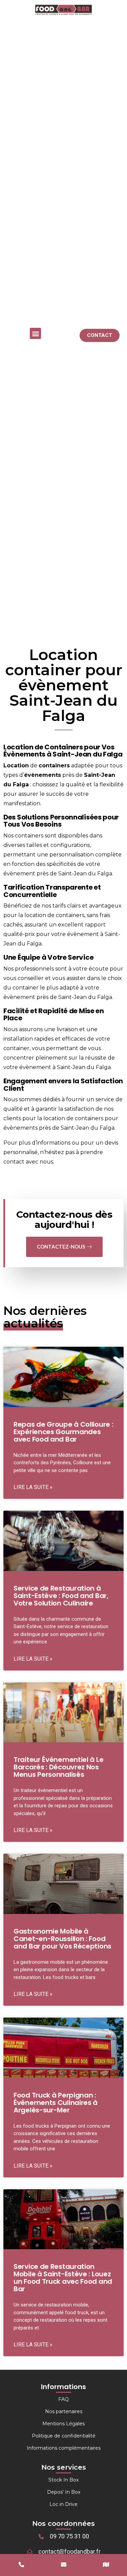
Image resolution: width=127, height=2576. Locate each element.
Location (16, 765)
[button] (35, 333)
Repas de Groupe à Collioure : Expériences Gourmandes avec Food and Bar (63, 1432)
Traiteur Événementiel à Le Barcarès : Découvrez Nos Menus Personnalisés (58, 1767)
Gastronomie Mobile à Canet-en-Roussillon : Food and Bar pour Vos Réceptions (62, 1939)
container (26, 988)
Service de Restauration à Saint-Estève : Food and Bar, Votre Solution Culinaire (61, 1596)
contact (14, 1162)
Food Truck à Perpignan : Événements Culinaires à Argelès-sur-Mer (56, 2103)
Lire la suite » (33, 1487)
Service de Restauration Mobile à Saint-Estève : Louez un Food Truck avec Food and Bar (63, 2278)
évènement (19, 874)
